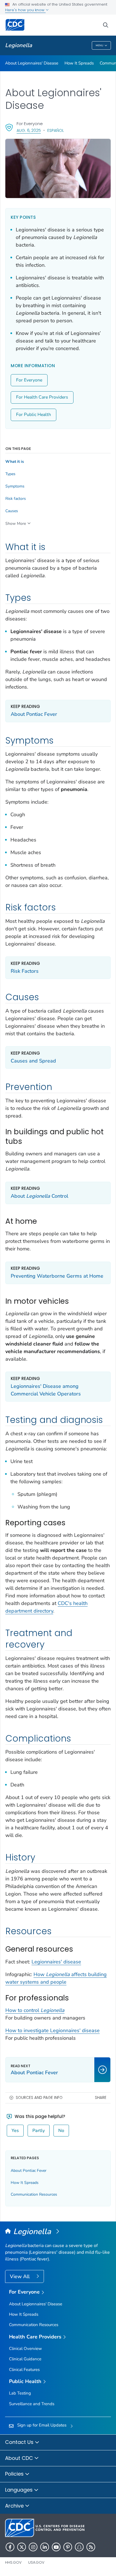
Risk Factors (25, 971)
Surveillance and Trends (32, 2404)
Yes (15, 2131)
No (61, 2131)
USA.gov (36, 2562)
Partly (39, 2131)
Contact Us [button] (20, 2442)
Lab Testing (20, 2393)
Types (10, 474)
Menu (100, 45)
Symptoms (15, 486)
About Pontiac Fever (34, 714)
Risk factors (16, 499)
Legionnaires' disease (56, 1962)
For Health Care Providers (42, 397)
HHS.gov (13, 2562)
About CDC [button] (20, 2458)
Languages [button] (20, 2490)
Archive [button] (15, 2506)
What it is (15, 462)
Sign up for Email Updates (42, 2425)
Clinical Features (24, 2370)
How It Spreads (79, 63)
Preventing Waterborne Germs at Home (57, 1276)
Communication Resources (34, 2194)
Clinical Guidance (25, 2359)
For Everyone (29, 380)
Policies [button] (15, 2474)
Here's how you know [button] (25, 10)
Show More (16, 524)
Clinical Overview (25, 2349)
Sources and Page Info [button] (39, 2098)
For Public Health (34, 415)
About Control (39, 1196)
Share (101, 2098)
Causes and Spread (33, 1061)
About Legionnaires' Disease (32, 63)
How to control (35, 2010)
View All (20, 2276)
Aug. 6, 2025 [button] (29, 130)
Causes (12, 511)
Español (56, 130)
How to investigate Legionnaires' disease (53, 2030)
